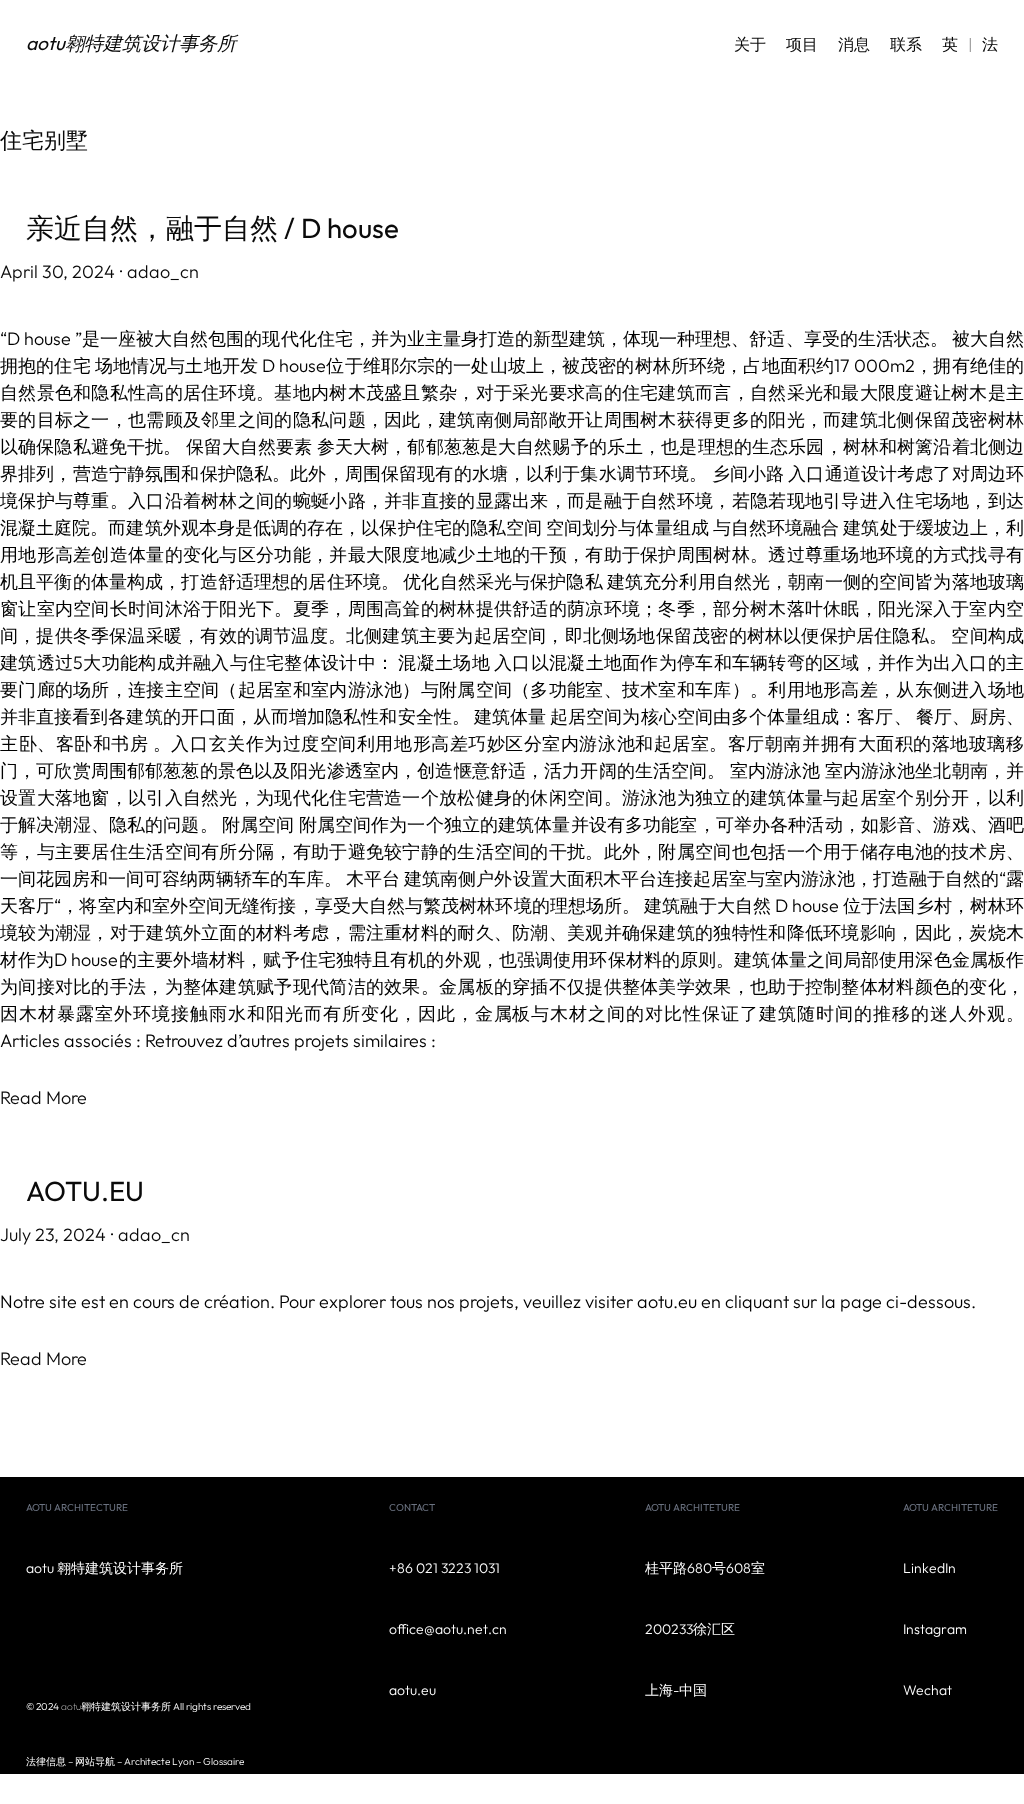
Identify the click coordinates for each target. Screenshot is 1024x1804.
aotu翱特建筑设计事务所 (131, 43)
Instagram (935, 1629)
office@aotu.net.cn (448, 1629)
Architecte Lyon (159, 1761)
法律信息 (46, 1761)
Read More (43, 1097)
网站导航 (95, 1761)
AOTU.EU (85, 1191)
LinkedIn (929, 1568)
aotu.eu (412, 1690)
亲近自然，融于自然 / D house (212, 228)
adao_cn (163, 271)
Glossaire (223, 1761)
